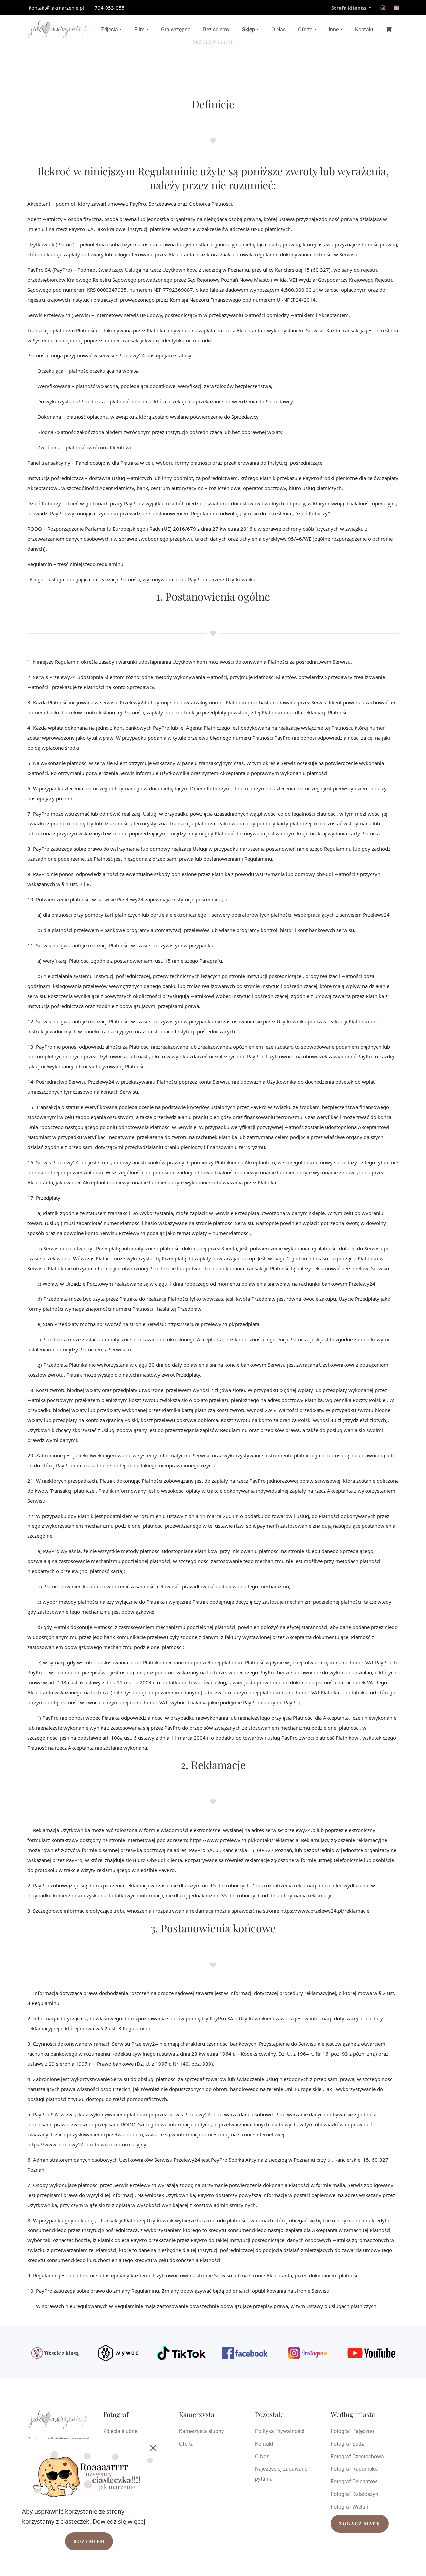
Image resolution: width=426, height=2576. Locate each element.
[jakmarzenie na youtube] (371, 2353)
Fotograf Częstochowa (357, 2456)
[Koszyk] (389, 29)
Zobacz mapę (360, 2524)
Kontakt (364, 29)
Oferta (305, 29)
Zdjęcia (109, 29)
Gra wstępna (176, 29)
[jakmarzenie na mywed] (118, 2353)
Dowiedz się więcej (119, 2521)
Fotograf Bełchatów (354, 2482)
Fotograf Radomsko (354, 2469)
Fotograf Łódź (347, 2444)
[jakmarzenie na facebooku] (397, 8)
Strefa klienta (349, 8)
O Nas (278, 29)
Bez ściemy (216, 29)
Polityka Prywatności (280, 2431)
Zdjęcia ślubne (120, 2431)
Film (140, 29)
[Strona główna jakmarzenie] (57, 29)
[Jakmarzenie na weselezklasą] (55, 2353)
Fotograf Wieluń (350, 2507)
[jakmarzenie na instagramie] (383, 8)
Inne (334, 29)
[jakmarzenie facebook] (245, 2353)
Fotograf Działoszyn (355, 2494)
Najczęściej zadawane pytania (281, 2474)
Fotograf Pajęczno (352, 2431)
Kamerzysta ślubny (202, 2431)
